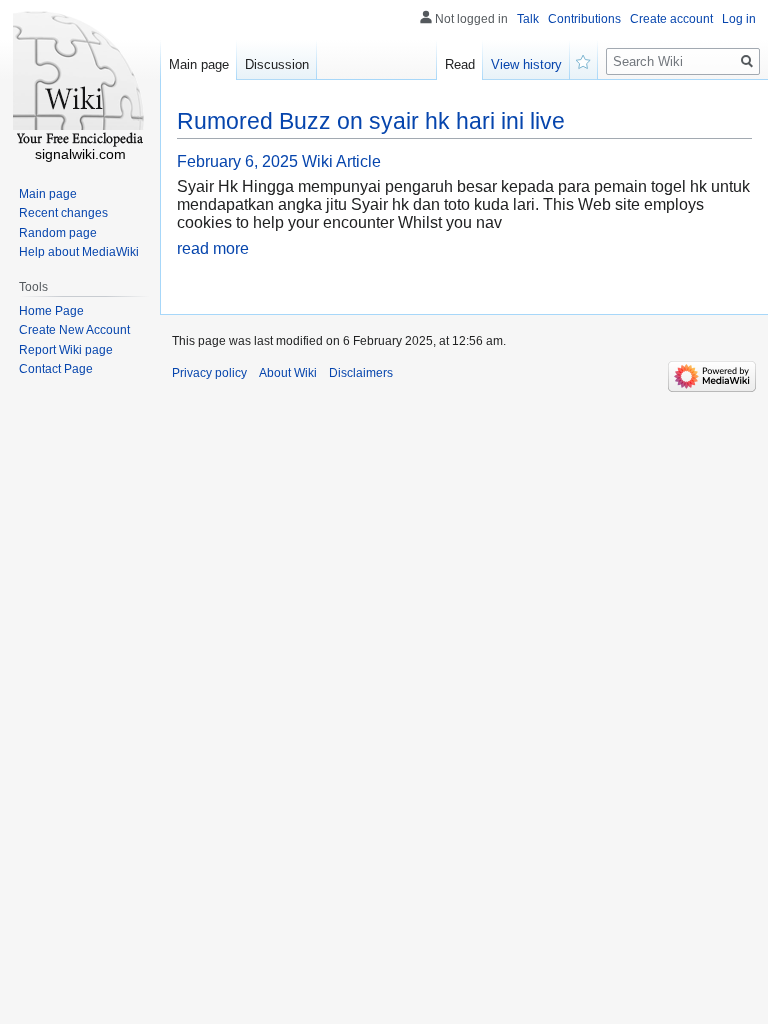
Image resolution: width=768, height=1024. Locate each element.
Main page (199, 64)
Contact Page (56, 369)
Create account (671, 19)
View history (526, 64)
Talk (528, 19)
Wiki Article (341, 161)
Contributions (584, 19)
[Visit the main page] (80, 80)
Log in (739, 19)
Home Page (51, 311)
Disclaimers (361, 373)
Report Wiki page (66, 350)
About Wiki (288, 373)
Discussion (277, 64)
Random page (58, 233)
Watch (584, 60)
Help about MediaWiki (79, 252)
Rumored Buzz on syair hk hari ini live (371, 121)
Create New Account (74, 330)
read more (213, 248)
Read (460, 64)
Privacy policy (209, 373)
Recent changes (63, 213)
